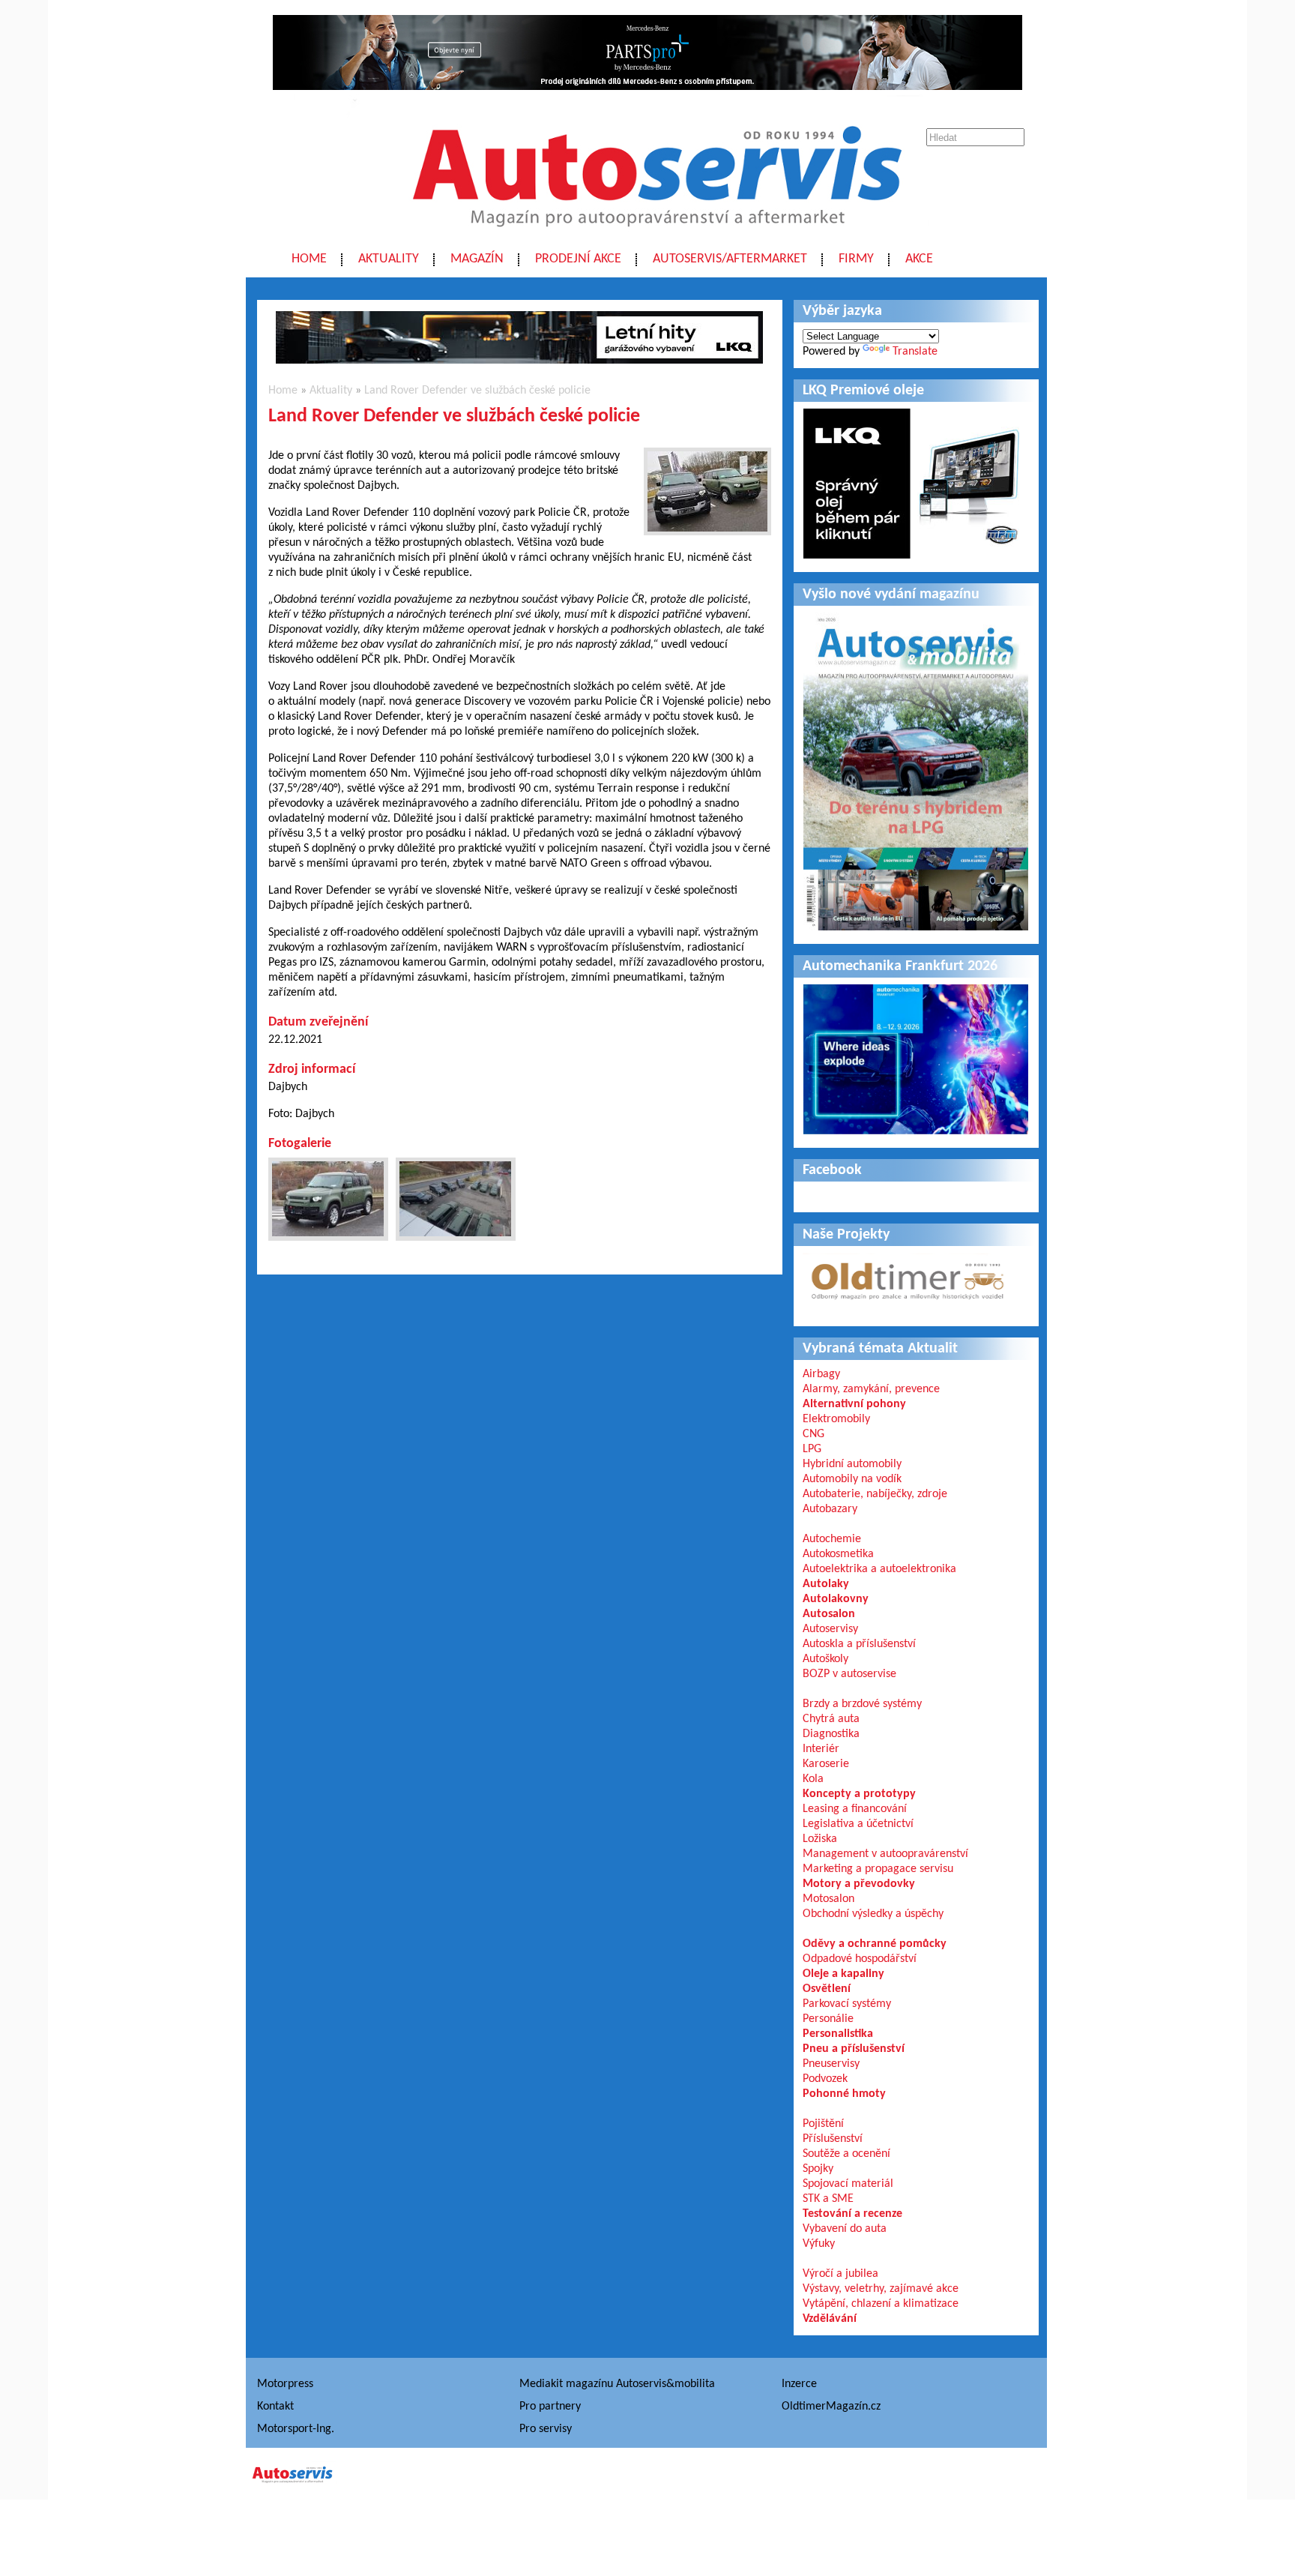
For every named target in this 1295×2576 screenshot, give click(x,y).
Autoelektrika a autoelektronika (879, 1569)
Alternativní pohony (854, 1404)
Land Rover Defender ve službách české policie (477, 391)
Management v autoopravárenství (885, 1854)
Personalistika (838, 2034)
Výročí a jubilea (840, 2274)
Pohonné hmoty (844, 2094)
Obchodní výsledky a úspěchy (873, 1914)
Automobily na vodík (852, 1479)
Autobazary (830, 1509)
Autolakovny (836, 1599)
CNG (813, 1434)
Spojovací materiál (848, 2184)
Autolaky (826, 1584)
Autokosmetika (838, 1554)
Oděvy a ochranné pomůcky (875, 1944)
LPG (812, 1449)
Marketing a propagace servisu (878, 1869)
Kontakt (275, 2407)
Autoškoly (825, 1659)
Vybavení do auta (845, 2229)
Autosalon (829, 1614)
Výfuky (819, 2244)
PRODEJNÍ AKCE (578, 259)
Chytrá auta (831, 1719)
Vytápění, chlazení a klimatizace (881, 2304)
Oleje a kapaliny (843, 1974)
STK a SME (828, 2199)
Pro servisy (546, 2429)
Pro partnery (550, 2407)
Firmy (856, 259)
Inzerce (799, 2384)
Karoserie (826, 1764)
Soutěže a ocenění (846, 2154)
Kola (813, 1779)
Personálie (828, 2019)
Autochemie (832, 1539)
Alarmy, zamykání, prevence (871, 1389)
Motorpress (285, 2384)
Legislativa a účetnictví (858, 1824)
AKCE (919, 259)
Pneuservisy (831, 2064)
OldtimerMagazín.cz (831, 2407)
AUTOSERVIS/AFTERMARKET (730, 259)
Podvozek (825, 2079)
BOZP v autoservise (849, 1674)
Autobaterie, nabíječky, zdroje (875, 1494)
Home (309, 259)
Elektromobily (836, 1419)
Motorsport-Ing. (296, 2429)
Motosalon (828, 1899)
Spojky (818, 2169)
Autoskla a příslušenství (859, 1644)
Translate (915, 352)
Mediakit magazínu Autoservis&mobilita (617, 2384)
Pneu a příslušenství (854, 2049)
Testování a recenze (852, 2214)
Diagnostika (831, 1734)
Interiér (821, 1749)
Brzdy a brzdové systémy (862, 1704)
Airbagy (821, 1374)
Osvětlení (827, 1989)
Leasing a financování (855, 1809)
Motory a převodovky (859, 1884)
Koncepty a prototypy (859, 1794)
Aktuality (389, 259)
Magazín (477, 259)
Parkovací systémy (847, 2004)
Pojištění (823, 2124)
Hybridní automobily (852, 1464)
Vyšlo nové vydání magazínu (891, 595)
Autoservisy (830, 1629)
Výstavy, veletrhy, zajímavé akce (881, 2289)
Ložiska (820, 1839)
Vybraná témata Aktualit (880, 1349)
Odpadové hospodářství (860, 1959)
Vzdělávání (830, 2319)
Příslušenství (833, 2139)
